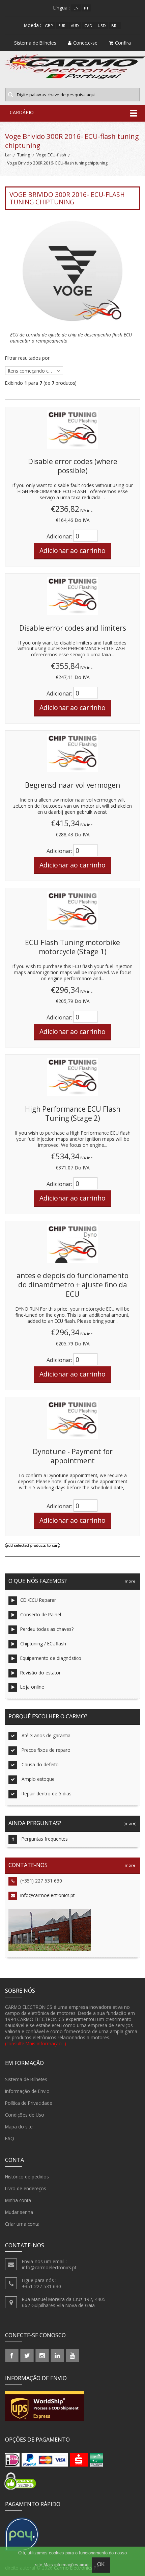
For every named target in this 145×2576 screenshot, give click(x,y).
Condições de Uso (25, 2115)
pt (86, 8)
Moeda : (33, 25)
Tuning (24, 155)
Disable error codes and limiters (73, 628)
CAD (88, 26)
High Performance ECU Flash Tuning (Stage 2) (73, 1114)
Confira (123, 43)
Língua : (62, 8)
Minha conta (18, 2200)
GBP (49, 26)
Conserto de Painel (41, 1614)
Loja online (32, 1687)
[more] (129, 1581)
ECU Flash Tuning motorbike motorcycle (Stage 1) (72, 947)
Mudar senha (19, 2212)
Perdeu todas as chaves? (47, 1629)
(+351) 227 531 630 (41, 1881)
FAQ (10, 2138)
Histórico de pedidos (27, 2177)
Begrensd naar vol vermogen (72, 785)
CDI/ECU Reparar (38, 1600)
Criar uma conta (22, 2224)
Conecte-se (85, 43)
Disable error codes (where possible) (73, 466)
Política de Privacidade (29, 2103)
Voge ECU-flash (51, 155)
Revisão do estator (40, 1673)
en (76, 8)
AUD (75, 26)
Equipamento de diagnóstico (51, 1658)
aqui (84, 2565)
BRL (115, 26)
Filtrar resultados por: (28, 358)
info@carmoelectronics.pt (47, 1895)
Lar (8, 155)
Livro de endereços (26, 2188)
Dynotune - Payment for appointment (73, 1456)
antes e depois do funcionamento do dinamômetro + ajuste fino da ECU (72, 1285)
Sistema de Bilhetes (26, 2079)
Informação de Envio (27, 2091)
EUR (62, 26)
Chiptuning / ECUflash (43, 1644)
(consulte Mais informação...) (36, 2043)
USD (102, 26)
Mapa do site (19, 2127)
